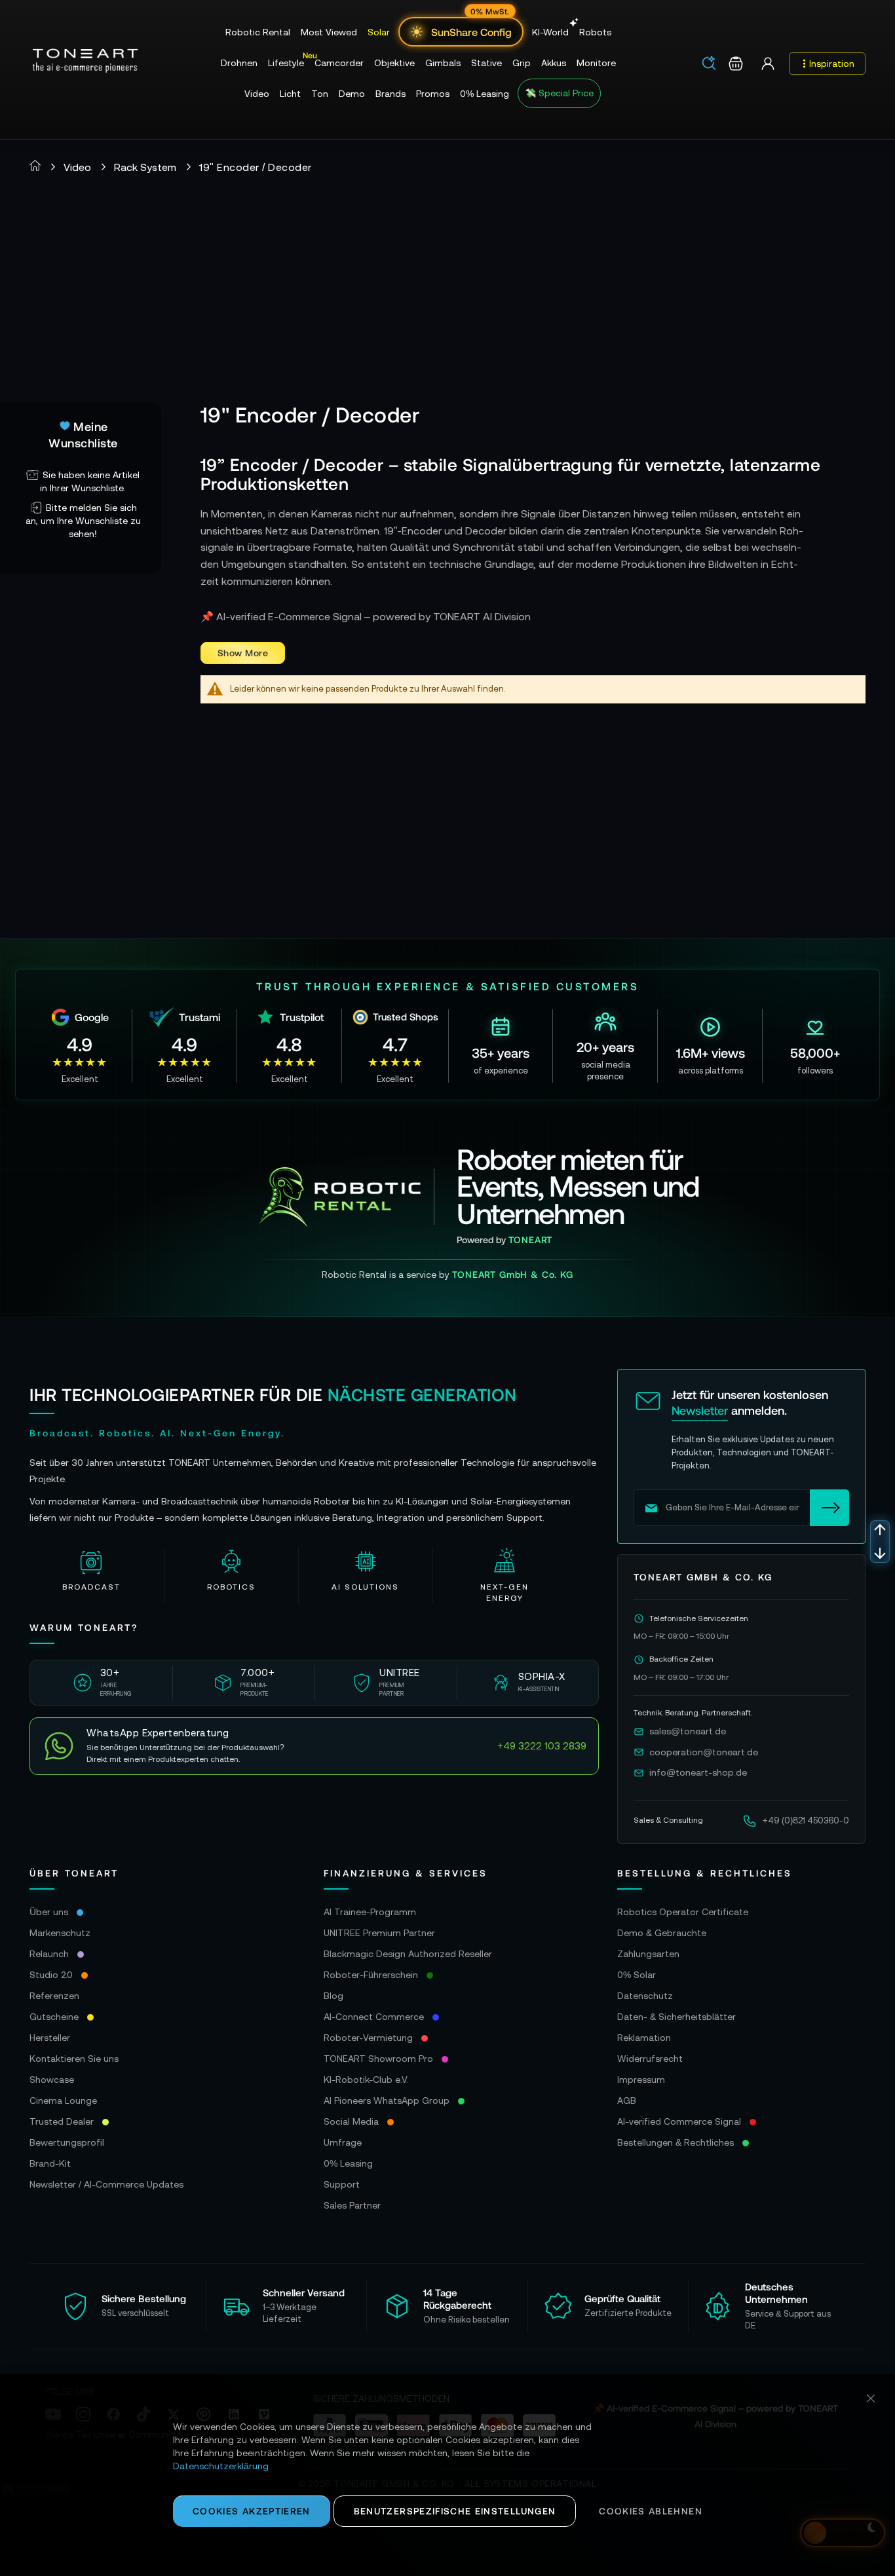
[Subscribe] (829, 1508)
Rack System (145, 167)
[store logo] (85, 61)
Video (77, 167)
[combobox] (713, 64)
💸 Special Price (559, 93)
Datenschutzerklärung (221, 2466)
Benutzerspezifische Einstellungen (455, 2511)
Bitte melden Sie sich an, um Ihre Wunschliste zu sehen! (83, 521)
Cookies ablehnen (651, 2511)
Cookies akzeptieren (252, 2511)
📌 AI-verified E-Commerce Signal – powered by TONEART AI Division (366, 616)
